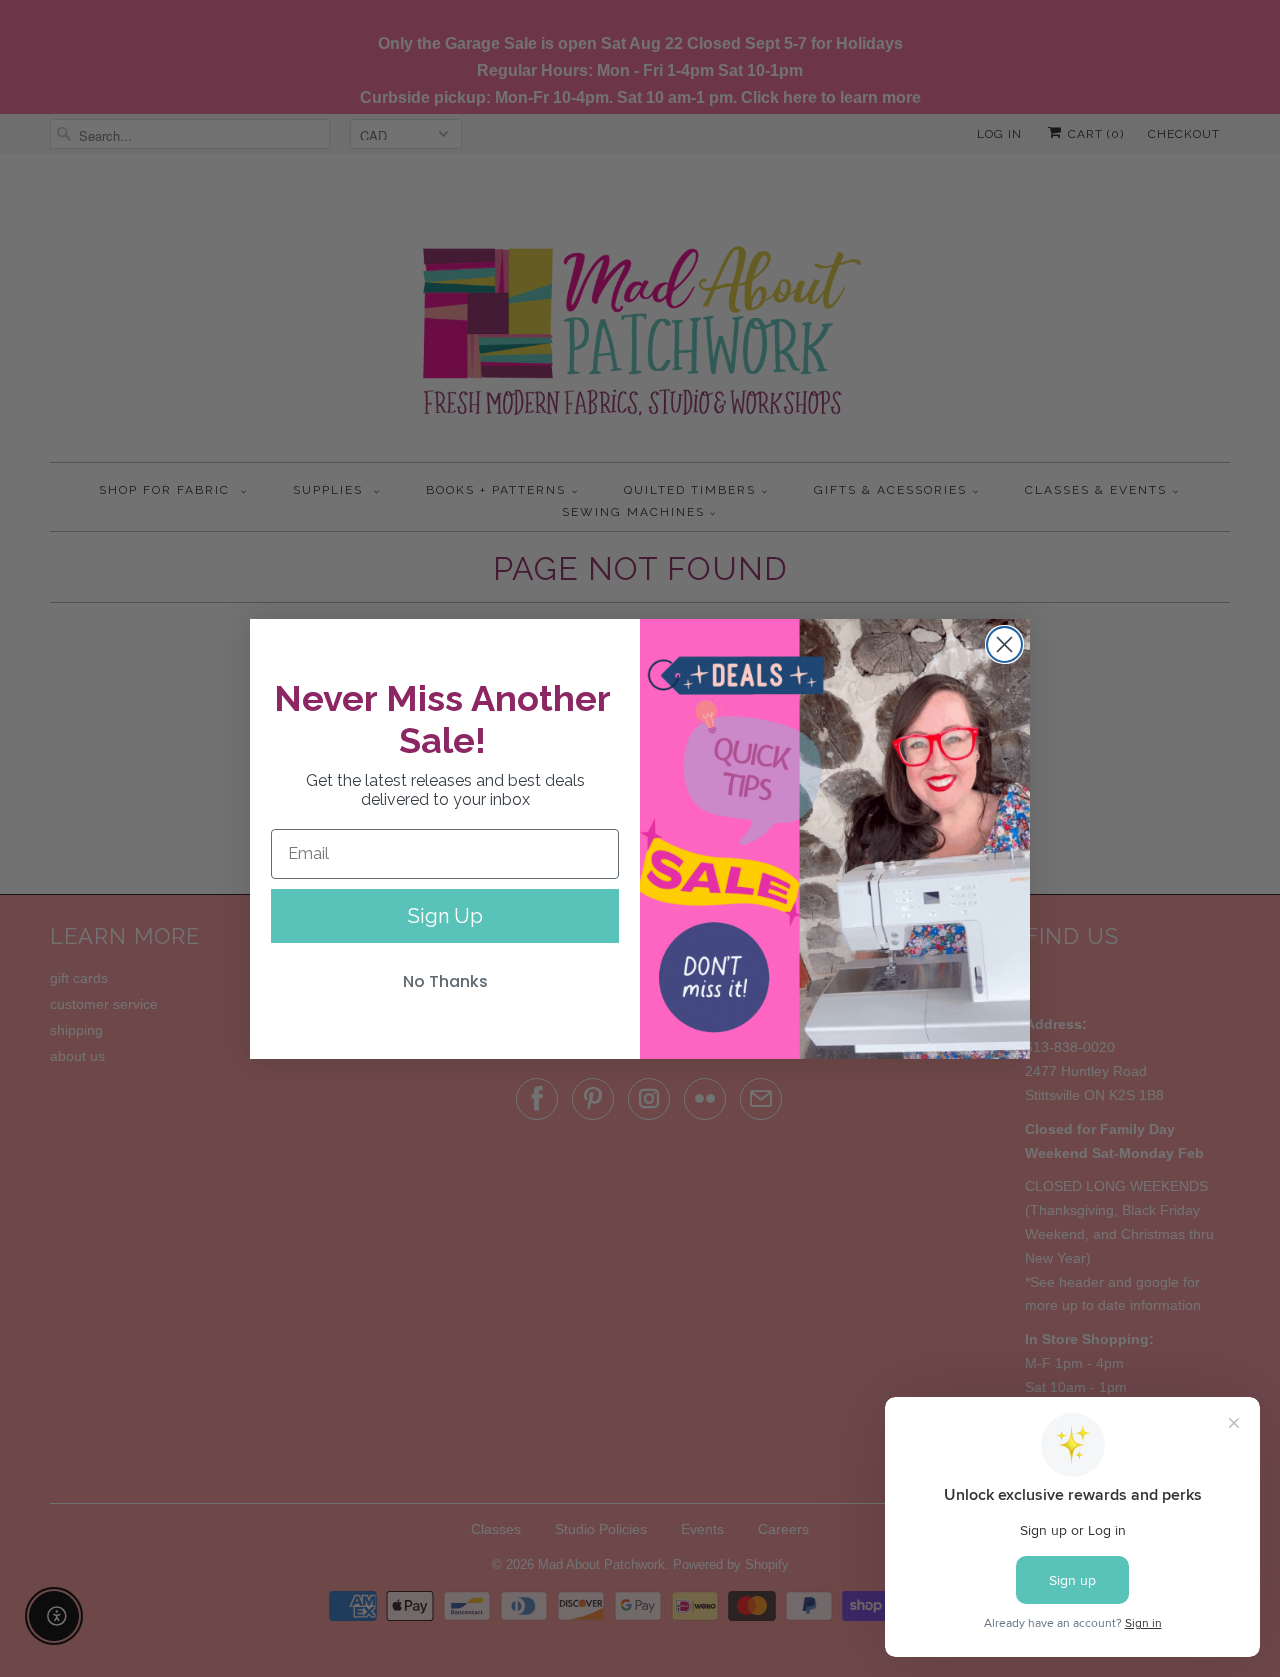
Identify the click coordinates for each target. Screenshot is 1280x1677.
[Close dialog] (1004, 644)
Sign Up (445, 916)
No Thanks (445, 981)
